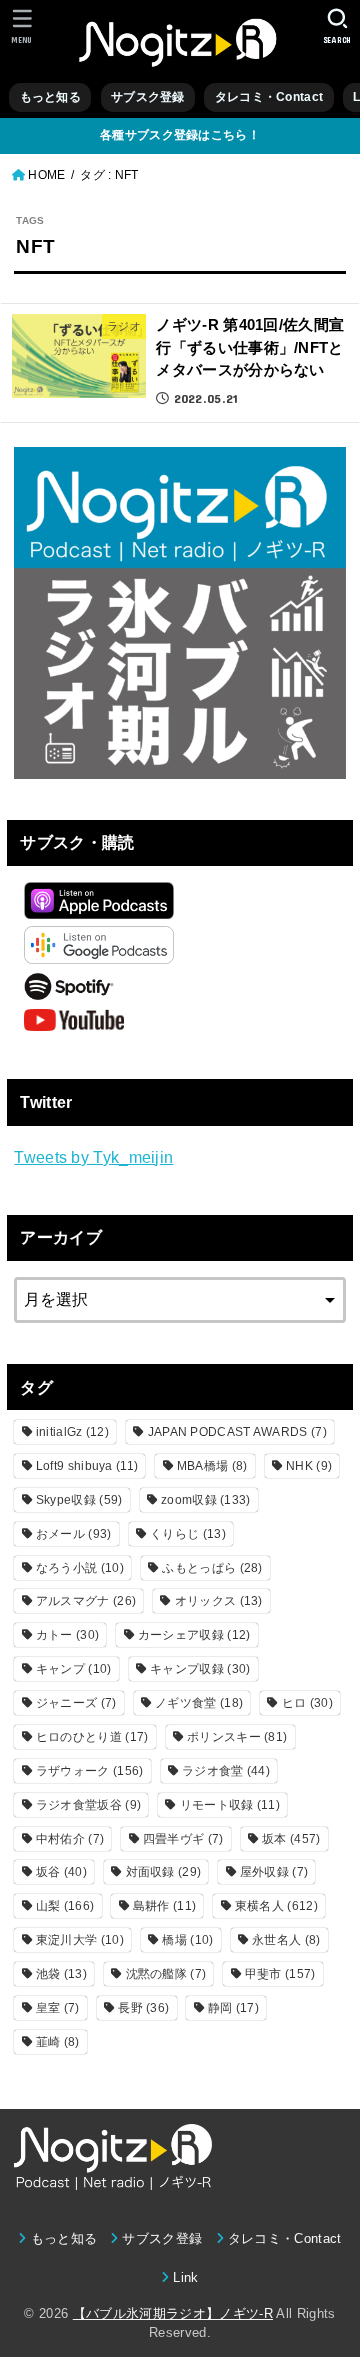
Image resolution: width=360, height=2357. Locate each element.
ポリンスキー (237, 1737)
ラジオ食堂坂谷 (88, 1805)
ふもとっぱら (212, 1568)
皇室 (58, 2008)
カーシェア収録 (194, 1635)
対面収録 (164, 1872)
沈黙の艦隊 (166, 1974)
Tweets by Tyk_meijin (93, 1157)
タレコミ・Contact (269, 97)
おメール (74, 1534)
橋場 (187, 1940)
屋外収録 (274, 1872)
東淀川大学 (80, 1940)
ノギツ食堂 (199, 1703)
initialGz (72, 1432)
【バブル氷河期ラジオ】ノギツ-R (173, 2313)
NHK (309, 1466)
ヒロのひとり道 (92, 1737)
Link (185, 2277)
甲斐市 (280, 1974)
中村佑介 (70, 1839)
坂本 (291, 1839)
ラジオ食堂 (226, 1771)
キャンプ (74, 1669)
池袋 (61, 1974)
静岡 (233, 2008)
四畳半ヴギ (183, 1839)
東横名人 (276, 1906)
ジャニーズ (76, 1703)
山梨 (65, 1906)
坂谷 (61, 1872)
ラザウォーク (90, 1771)
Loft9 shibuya (87, 1466)
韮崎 (58, 2042)
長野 (143, 2008)
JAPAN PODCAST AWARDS (237, 1432)
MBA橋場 (212, 1466)
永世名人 (286, 1940)
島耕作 (164, 1906)
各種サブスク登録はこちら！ (180, 135)
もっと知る (50, 97)
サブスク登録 (148, 97)
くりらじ (188, 1534)
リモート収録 (230, 1805)
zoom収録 (206, 1500)
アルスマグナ (86, 1601)
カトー (67, 1635)
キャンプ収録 (200, 1669)
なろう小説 (80, 1568)
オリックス (219, 1601)
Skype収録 (79, 1500)
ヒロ (307, 1703)
